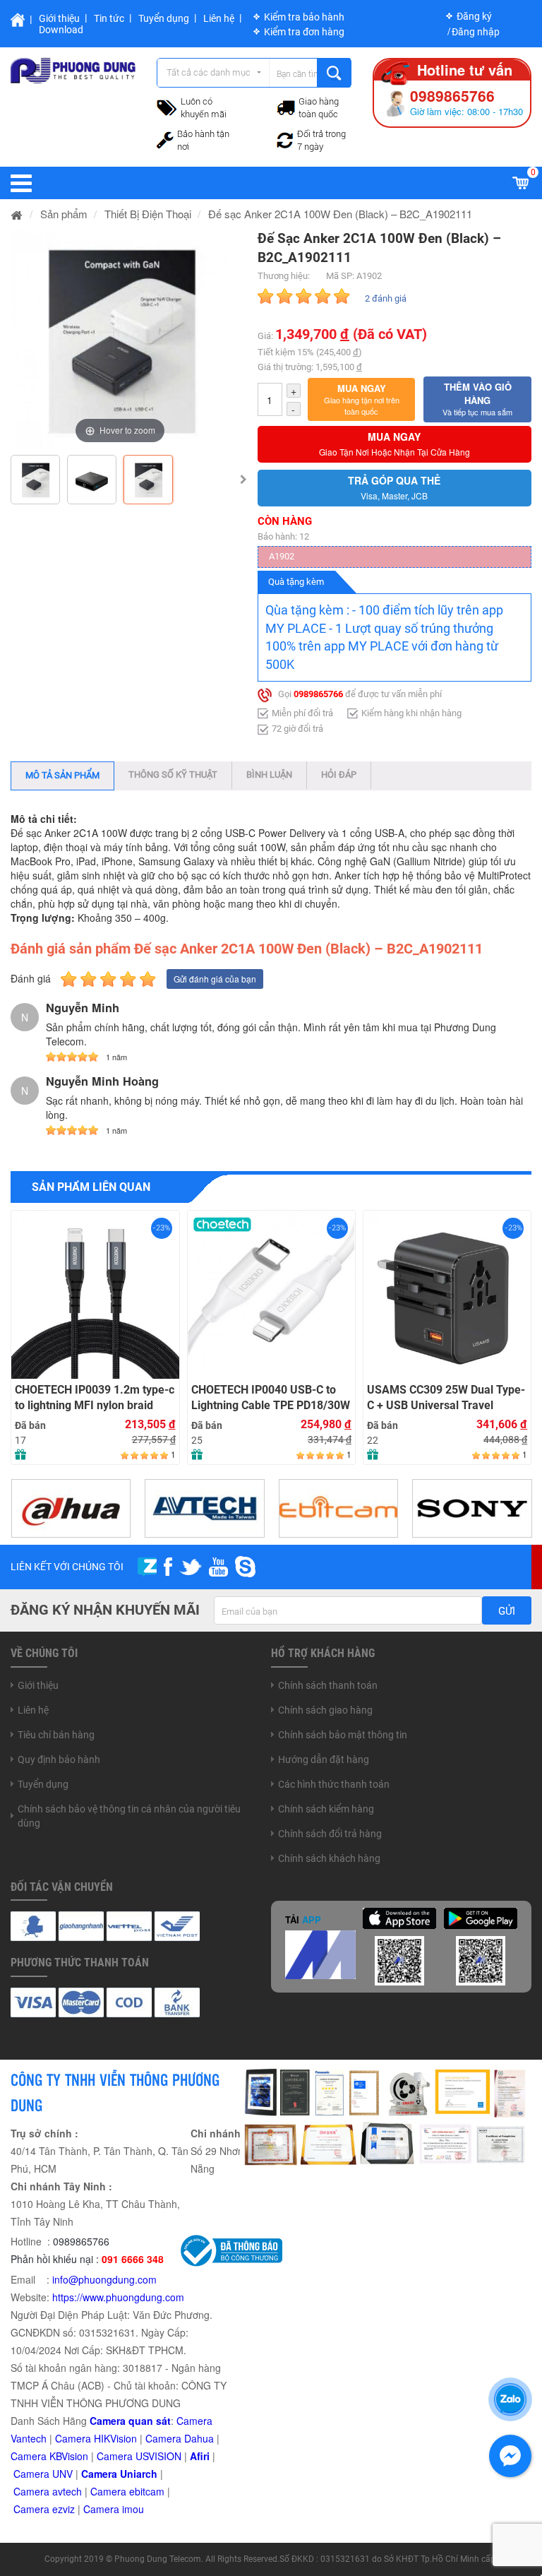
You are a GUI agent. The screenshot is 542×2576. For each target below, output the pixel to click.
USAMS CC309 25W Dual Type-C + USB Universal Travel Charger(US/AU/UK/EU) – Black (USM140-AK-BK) (446, 1398)
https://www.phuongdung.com (118, 2297)
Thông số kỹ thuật (173, 774)
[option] (120, 338)
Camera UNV (43, 2474)
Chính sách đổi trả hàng (330, 1834)
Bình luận (269, 774)
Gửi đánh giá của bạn (215, 979)
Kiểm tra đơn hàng (304, 32)
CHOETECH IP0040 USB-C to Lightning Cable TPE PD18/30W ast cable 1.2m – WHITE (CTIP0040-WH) (271, 1398)
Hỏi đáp (339, 774)
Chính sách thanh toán (328, 1685)
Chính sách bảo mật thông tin (343, 1735)
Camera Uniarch (119, 2474)
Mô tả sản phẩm (62, 775)
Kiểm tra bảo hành (304, 17)
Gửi (507, 1611)
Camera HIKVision (96, 2438)
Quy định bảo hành (59, 1759)
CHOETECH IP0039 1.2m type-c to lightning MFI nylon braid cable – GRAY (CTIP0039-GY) (95, 1398)
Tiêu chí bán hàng (56, 1735)
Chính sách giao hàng (325, 1710)
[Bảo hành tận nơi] (165, 138)
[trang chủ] (17, 214)
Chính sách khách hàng (329, 1858)
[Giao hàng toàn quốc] (286, 107)
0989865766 (318, 694)
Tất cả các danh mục (209, 72)
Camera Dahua (180, 2438)
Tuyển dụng (164, 18)
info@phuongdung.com (104, 2279)
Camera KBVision (49, 2456)
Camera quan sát (130, 2421)
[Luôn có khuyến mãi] (167, 106)
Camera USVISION (139, 2456)
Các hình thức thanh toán (334, 1784)
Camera (33, 2491)
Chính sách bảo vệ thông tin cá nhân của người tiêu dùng (129, 1816)
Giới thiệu (59, 18)
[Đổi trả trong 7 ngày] (285, 138)
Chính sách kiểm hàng (326, 1809)
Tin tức (109, 18)
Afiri (200, 2456)
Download (61, 30)
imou (133, 2509)
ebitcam (147, 2491)
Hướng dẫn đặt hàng (324, 1759)
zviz (66, 2509)
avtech (67, 2491)
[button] (362, 400)
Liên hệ (219, 18)
